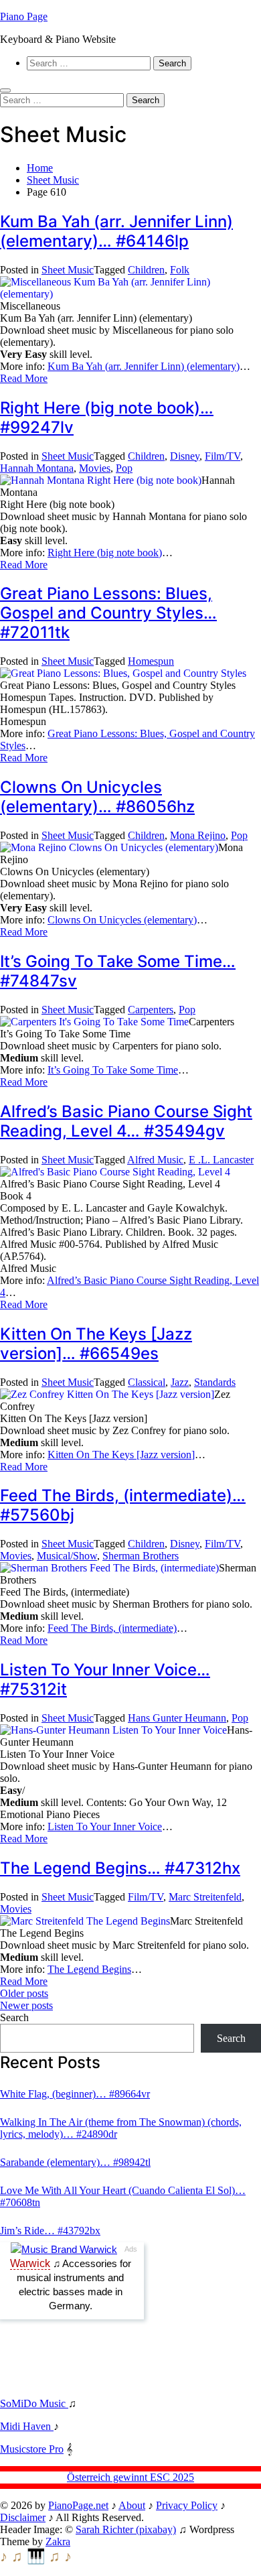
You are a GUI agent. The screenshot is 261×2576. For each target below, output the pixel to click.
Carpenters (151, 1010)
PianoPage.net (78, 2505)
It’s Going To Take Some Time (113, 1070)
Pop (124, 468)
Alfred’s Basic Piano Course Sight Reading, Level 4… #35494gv (126, 1121)
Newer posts (26, 2005)
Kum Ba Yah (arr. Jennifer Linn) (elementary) (144, 366)
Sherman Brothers (141, 1556)
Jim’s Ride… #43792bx (50, 2231)
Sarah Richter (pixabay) (126, 2529)
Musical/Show (67, 1556)
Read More (24, 378)
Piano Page (24, 16)
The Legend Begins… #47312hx (120, 1868)
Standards (215, 1382)
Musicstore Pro (32, 2449)
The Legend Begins (89, 1969)
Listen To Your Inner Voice (105, 1826)
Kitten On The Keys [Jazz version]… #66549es (96, 1344)
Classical (147, 1382)
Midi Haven (27, 2426)
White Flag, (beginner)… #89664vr (75, 2094)
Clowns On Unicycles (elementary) (122, 920)
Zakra (58, 2541)
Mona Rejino (198, 835)
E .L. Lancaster (221, 1160)
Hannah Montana (37, 468)
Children (146, 270)
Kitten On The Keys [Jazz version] (121, 1455)
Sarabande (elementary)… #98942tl (75, 2162)
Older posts (24, 1993)
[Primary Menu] (5, 90)
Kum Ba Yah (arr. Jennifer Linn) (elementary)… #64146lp (116, 231)
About (132, 2505)
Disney (185, 456)
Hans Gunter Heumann (177, 1718)
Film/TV (223, 456)
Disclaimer (23, 2517)
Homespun (151, 661)
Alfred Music (155, 1160)
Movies (95, 468)
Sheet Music (68, 270)
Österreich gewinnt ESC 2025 (130, 2477)
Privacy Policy (187, 2505)
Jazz (180, 1382)
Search (14, 2017)
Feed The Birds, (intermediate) (112, 1628)
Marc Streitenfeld (205, 1897)
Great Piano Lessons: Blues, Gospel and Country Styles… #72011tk (108, 613)
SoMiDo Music (34, 2403)
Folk (180, 270)
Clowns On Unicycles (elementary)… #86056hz (97, 797)
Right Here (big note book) (105, 553)
